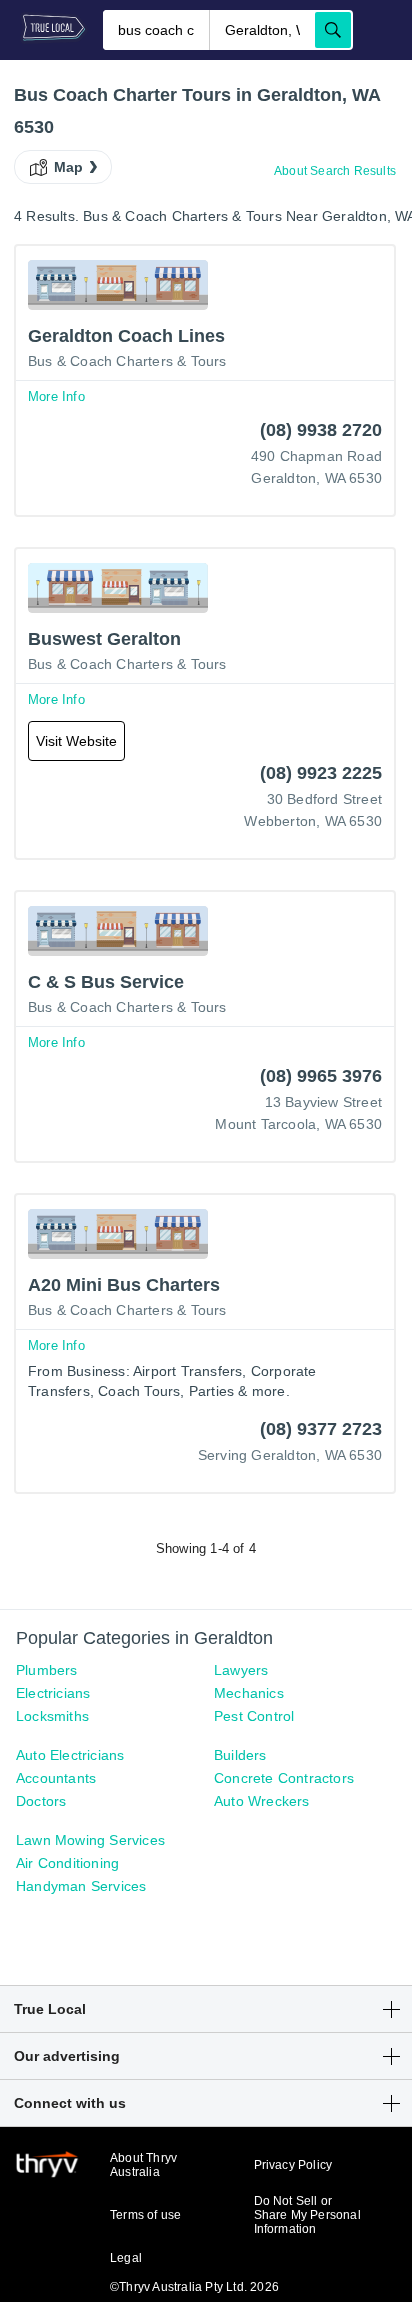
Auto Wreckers (262, 1801)
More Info (56, 396)
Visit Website (76, 741)
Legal (126, 2258)
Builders (240, 1755)
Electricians (53, 1693)
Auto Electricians (70, 1755)
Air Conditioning (67, 1863)
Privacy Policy (293, 2165)
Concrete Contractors (284, 1778)
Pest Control (254, 1716)
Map (69, 167)
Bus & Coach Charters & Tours (127, 361)
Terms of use (145, 2215)
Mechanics (249, 1693)
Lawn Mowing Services (90, 1840)
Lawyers (241, 1670)
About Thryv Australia (143, 2165)
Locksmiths (52, 1716)
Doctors (41, 1801)
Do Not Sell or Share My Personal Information (307, 2215)
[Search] (333, 30)
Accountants (56, 1778)
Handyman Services (81, 1886)
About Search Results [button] (335, 171)
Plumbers (47, 1670)
